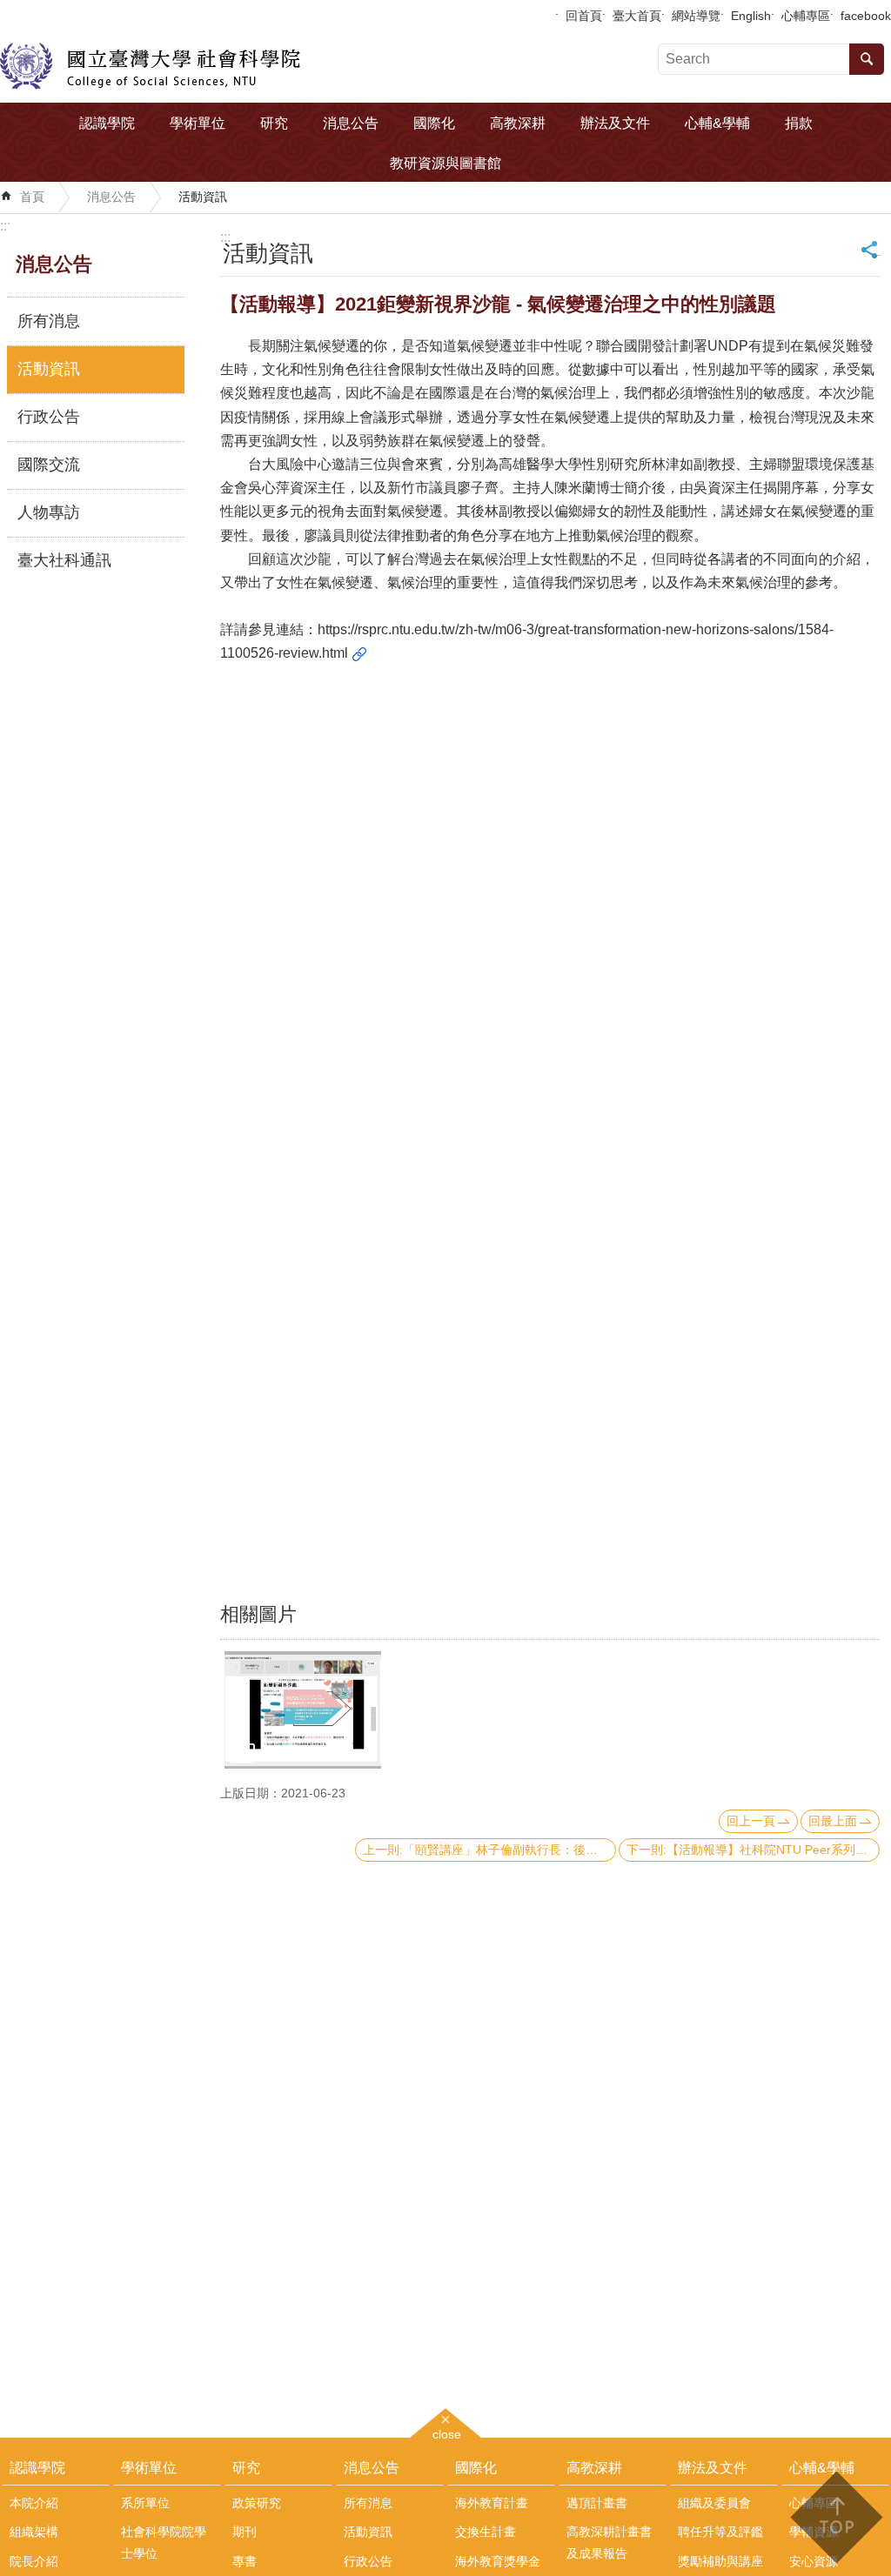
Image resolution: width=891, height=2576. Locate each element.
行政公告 (49, 417)
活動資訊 (203, 197)
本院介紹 (34, 2503)
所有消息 (49, 321)
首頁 (32, 197)
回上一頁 (751, 1821)
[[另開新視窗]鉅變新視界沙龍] (303, 1710)
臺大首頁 (637, 16)
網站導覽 (696, 16)
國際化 (434, 123)
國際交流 (49, 465)
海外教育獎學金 (498, 2561)
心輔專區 (806, 16)
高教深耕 (518, 123)
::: (5, 226)
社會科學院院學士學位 (164, 2542)
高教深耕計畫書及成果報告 (609, 2542)
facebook (866, 16)
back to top (836, 2517)
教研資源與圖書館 (445, 163)
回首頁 (584, 16)
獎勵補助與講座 (720, 2561)
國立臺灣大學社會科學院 (150, 66)
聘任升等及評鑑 (720, 2532)
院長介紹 (34, 2561)
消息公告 (351, 123)
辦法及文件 (615, 123)
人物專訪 (49, 512)
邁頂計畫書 (597, 2503)
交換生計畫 (486, 2532)
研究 (274, 123)
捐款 (799, 123)
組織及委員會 (714, 2503)
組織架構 (34, 2532)
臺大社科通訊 (64, 560)
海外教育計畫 (492, 2503)
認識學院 (107, 123)
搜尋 (867, 59)
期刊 (245, 2532)
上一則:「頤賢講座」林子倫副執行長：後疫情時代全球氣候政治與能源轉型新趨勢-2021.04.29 (489, 1850)
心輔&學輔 (717, 123)
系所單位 (145, 2503)
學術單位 (198, 123)
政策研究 (257, 2503)
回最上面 (833, 1821)
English (751, 16)
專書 (245, 2561)
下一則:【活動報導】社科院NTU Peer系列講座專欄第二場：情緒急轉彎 (753, 1850)
